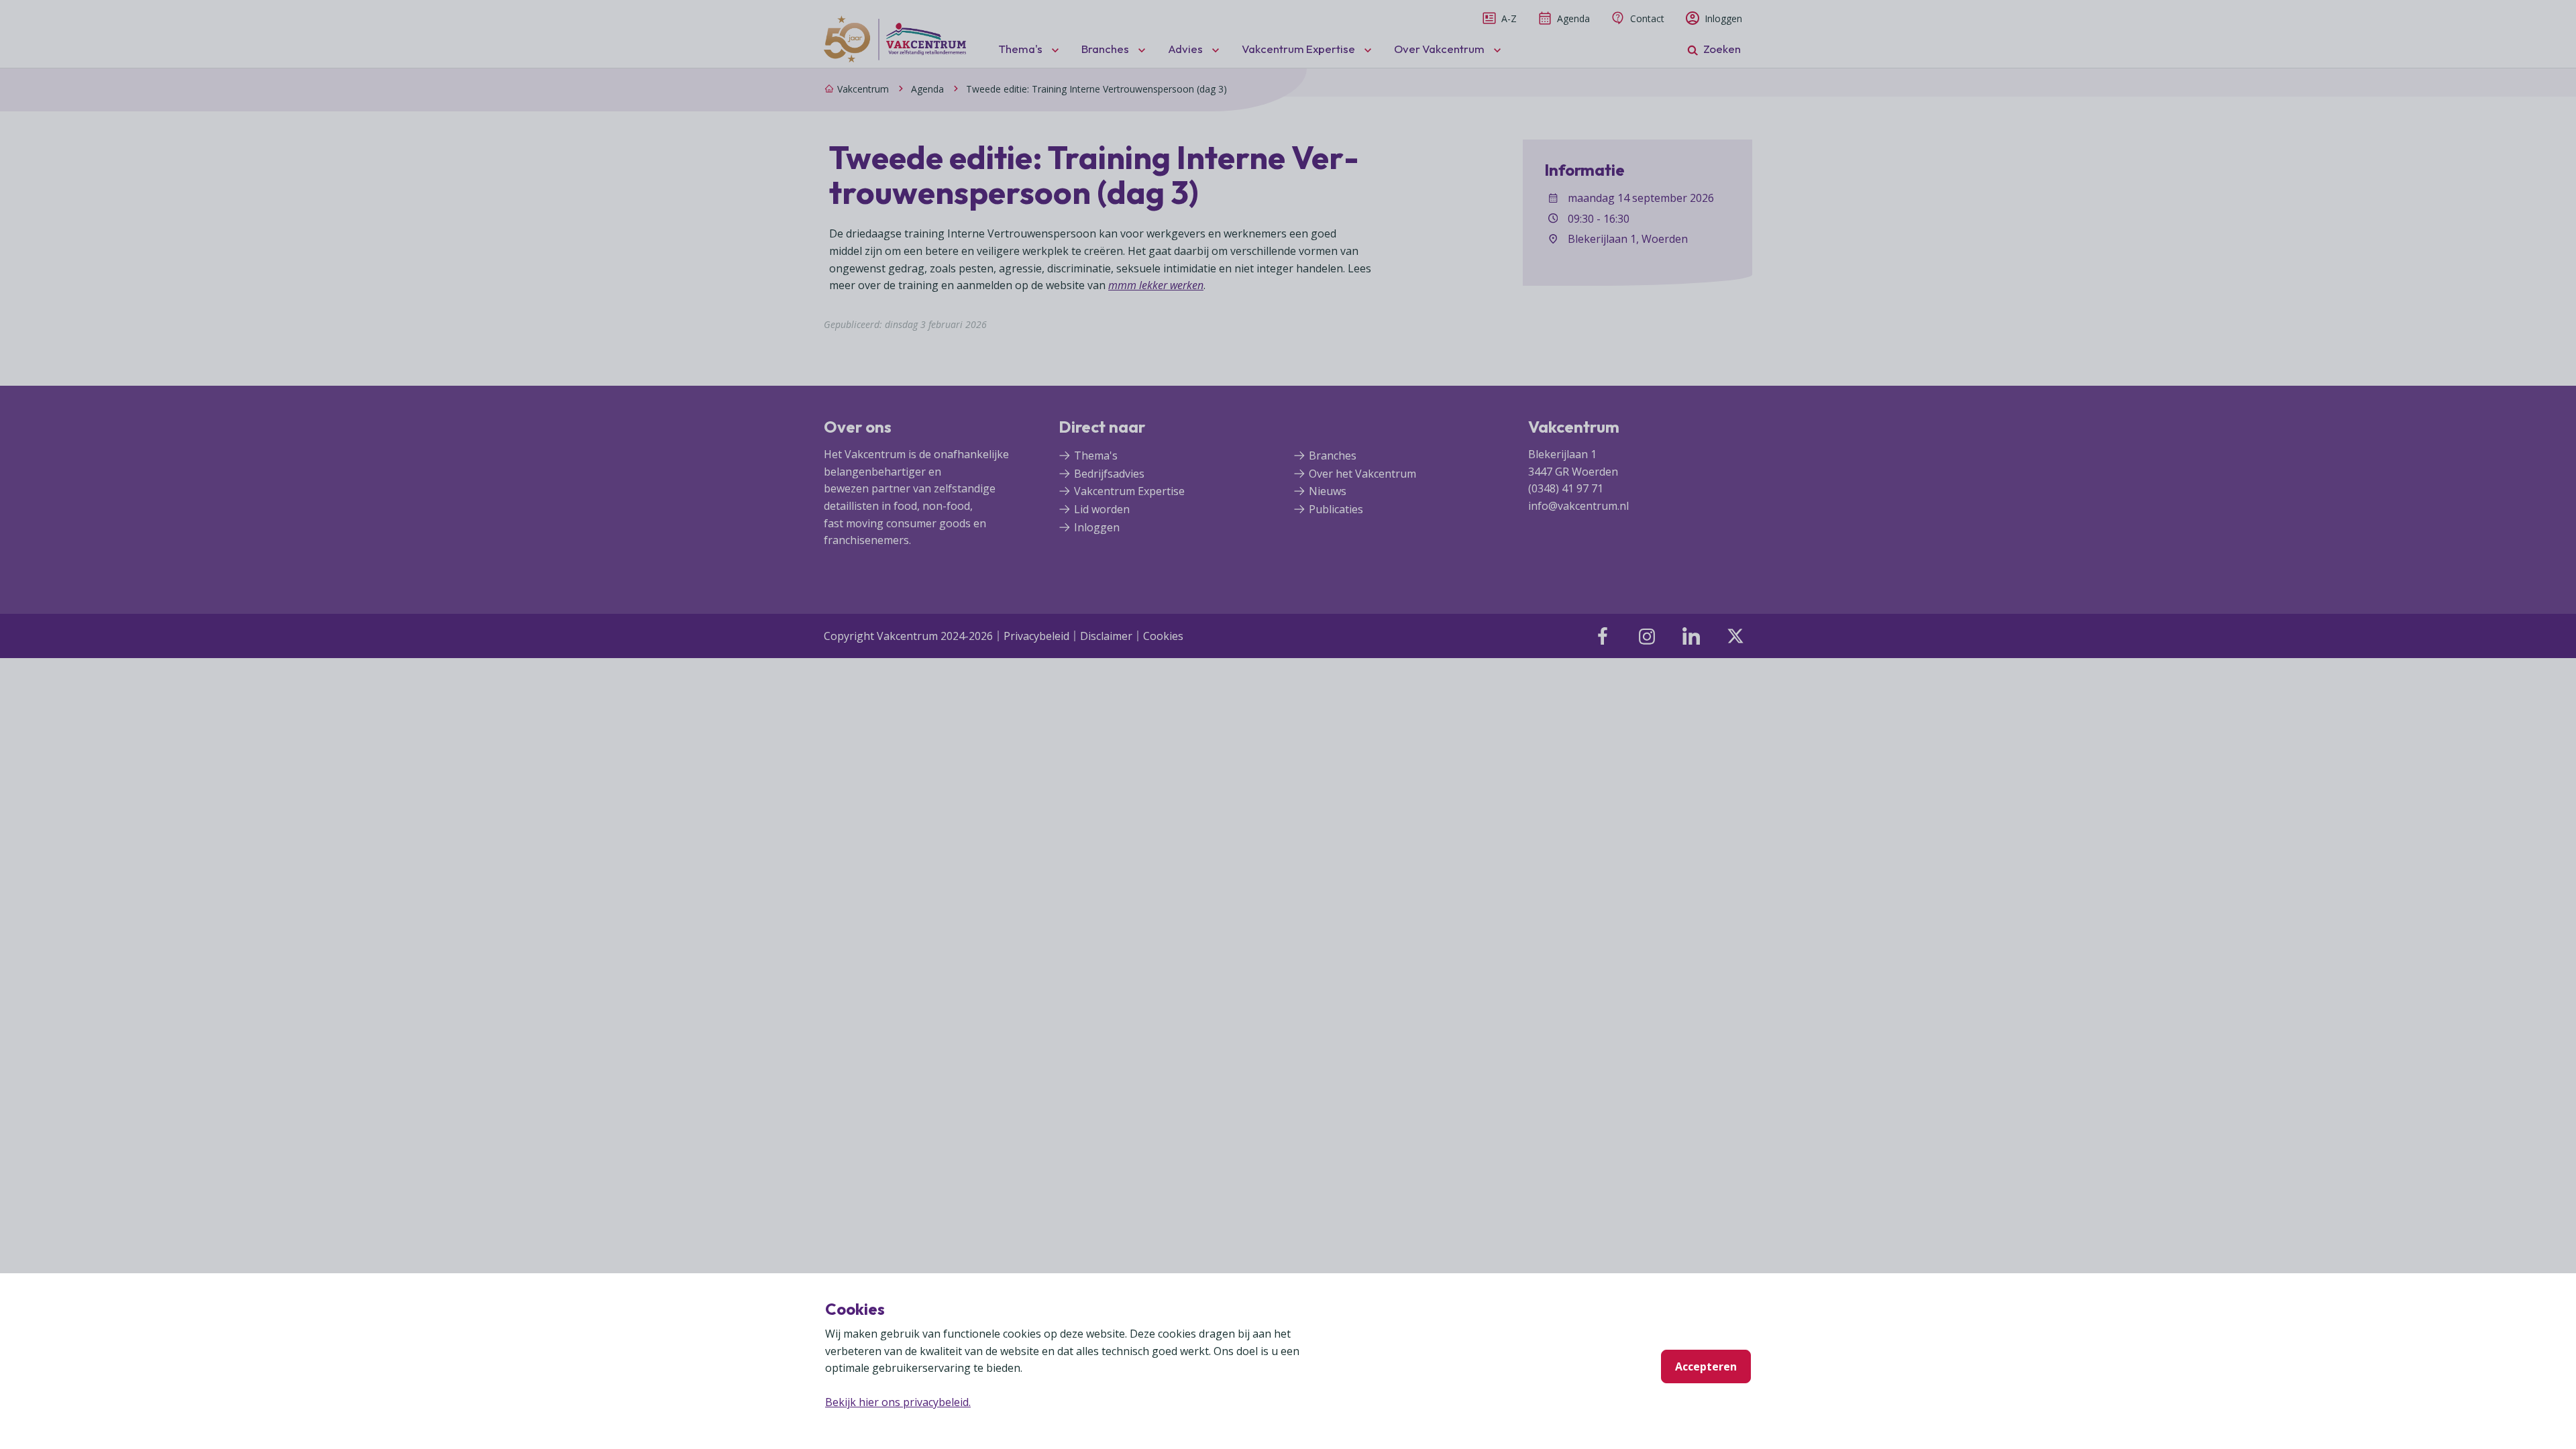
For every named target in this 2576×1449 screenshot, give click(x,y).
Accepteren (1706, 1366)
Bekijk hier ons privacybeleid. (898, 1402)
